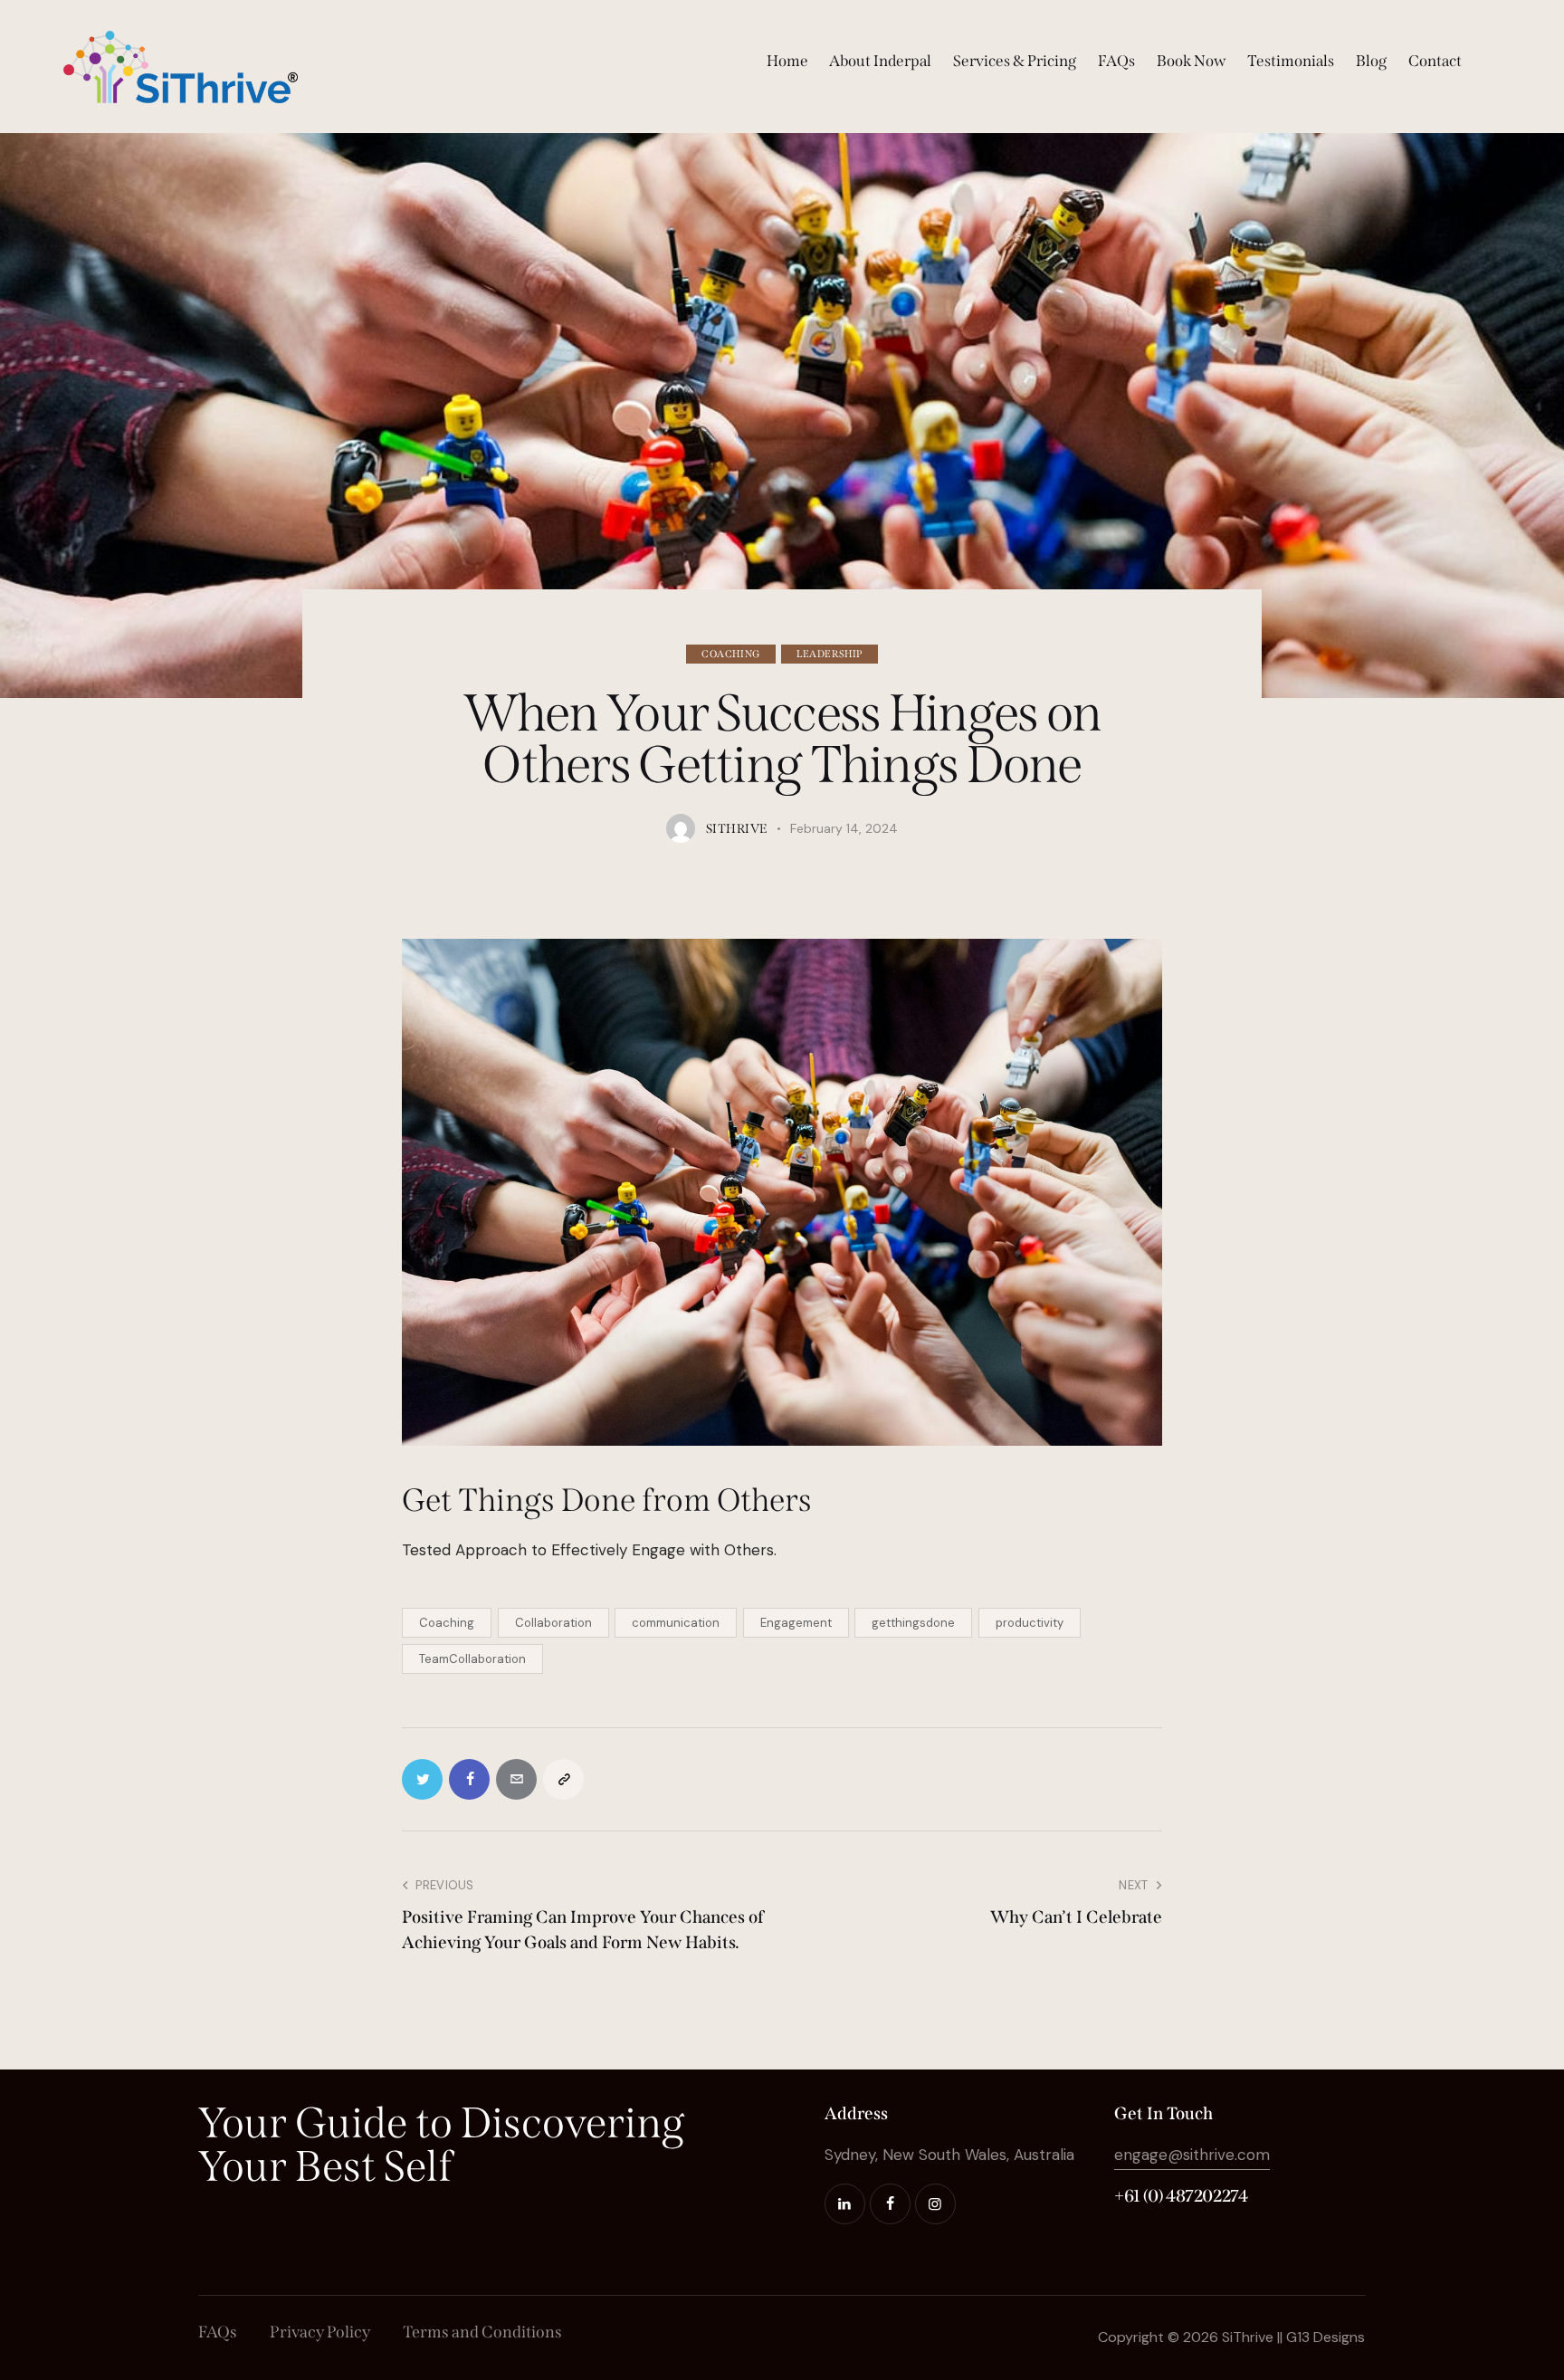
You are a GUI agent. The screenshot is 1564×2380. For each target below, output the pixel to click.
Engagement (796, 1623)
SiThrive (1248, 2337)
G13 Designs (1326, 2337)
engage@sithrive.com (1192, 2155)
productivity (1030, 1623)
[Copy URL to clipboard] (563, 1779)
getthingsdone (913, 1623)
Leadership (830, 654)
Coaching (731, 654)
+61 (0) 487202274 (1181, 2196)
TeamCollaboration (472, 1659)
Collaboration (553, 1623)
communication (676, 1623)
